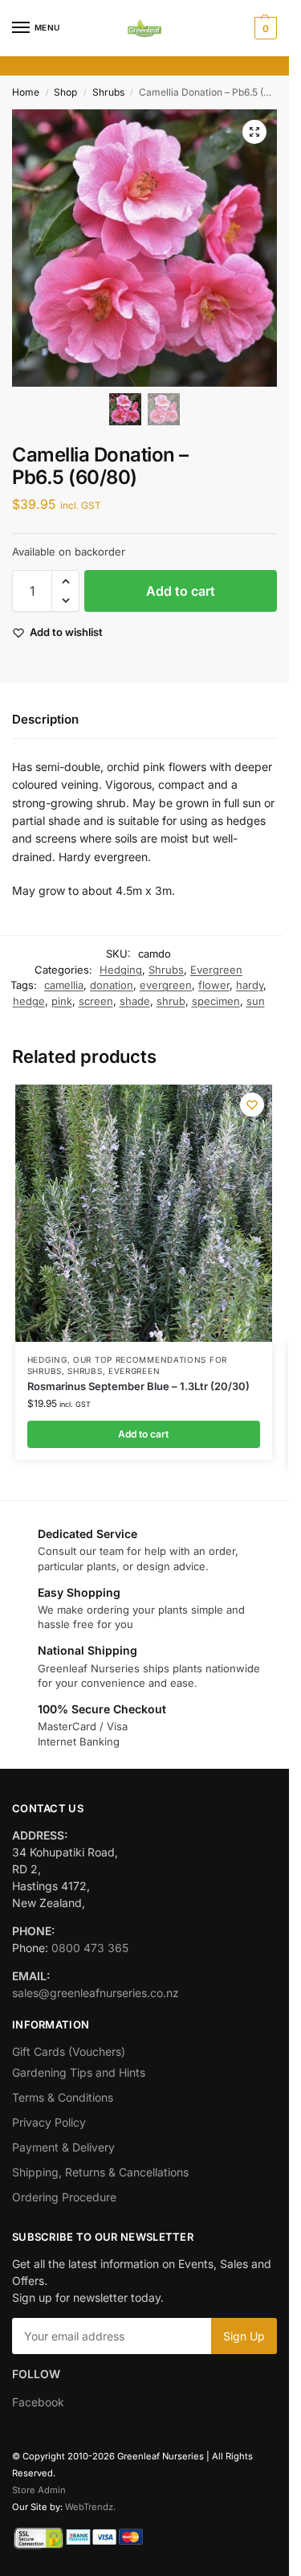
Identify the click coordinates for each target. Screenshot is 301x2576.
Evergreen (216, 970)
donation (112, 985)
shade (135, 1001)
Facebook (38, 2402)
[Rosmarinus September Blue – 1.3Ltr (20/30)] (144, 1213)
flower (214, 985)
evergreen (166, 985)
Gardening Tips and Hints (79, 2072)
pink (62, 1001)
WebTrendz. (90, 2507)
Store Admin (39, 2490)
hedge (29, 1001)
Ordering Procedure (64, 2197)
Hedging (121, 970)
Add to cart (181, 591)
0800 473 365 (90, 1948)
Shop (65, 92)
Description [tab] (45, 719)
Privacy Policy (49, 2122)
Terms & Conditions (63, 2097)
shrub (171, 1001)
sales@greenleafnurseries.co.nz (96, 1993)
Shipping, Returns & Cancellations (100, 2172)
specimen (216, 1001)
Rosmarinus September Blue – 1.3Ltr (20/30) (138, 1386)
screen (96, 1001)
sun (256, 1001)
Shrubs (108, 92)
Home (26, 92)
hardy (250, 985)
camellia (64, 985)
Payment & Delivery (63, 2147)
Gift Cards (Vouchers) (69, 2051)
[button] (264, 28)
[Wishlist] (252, 1105)
